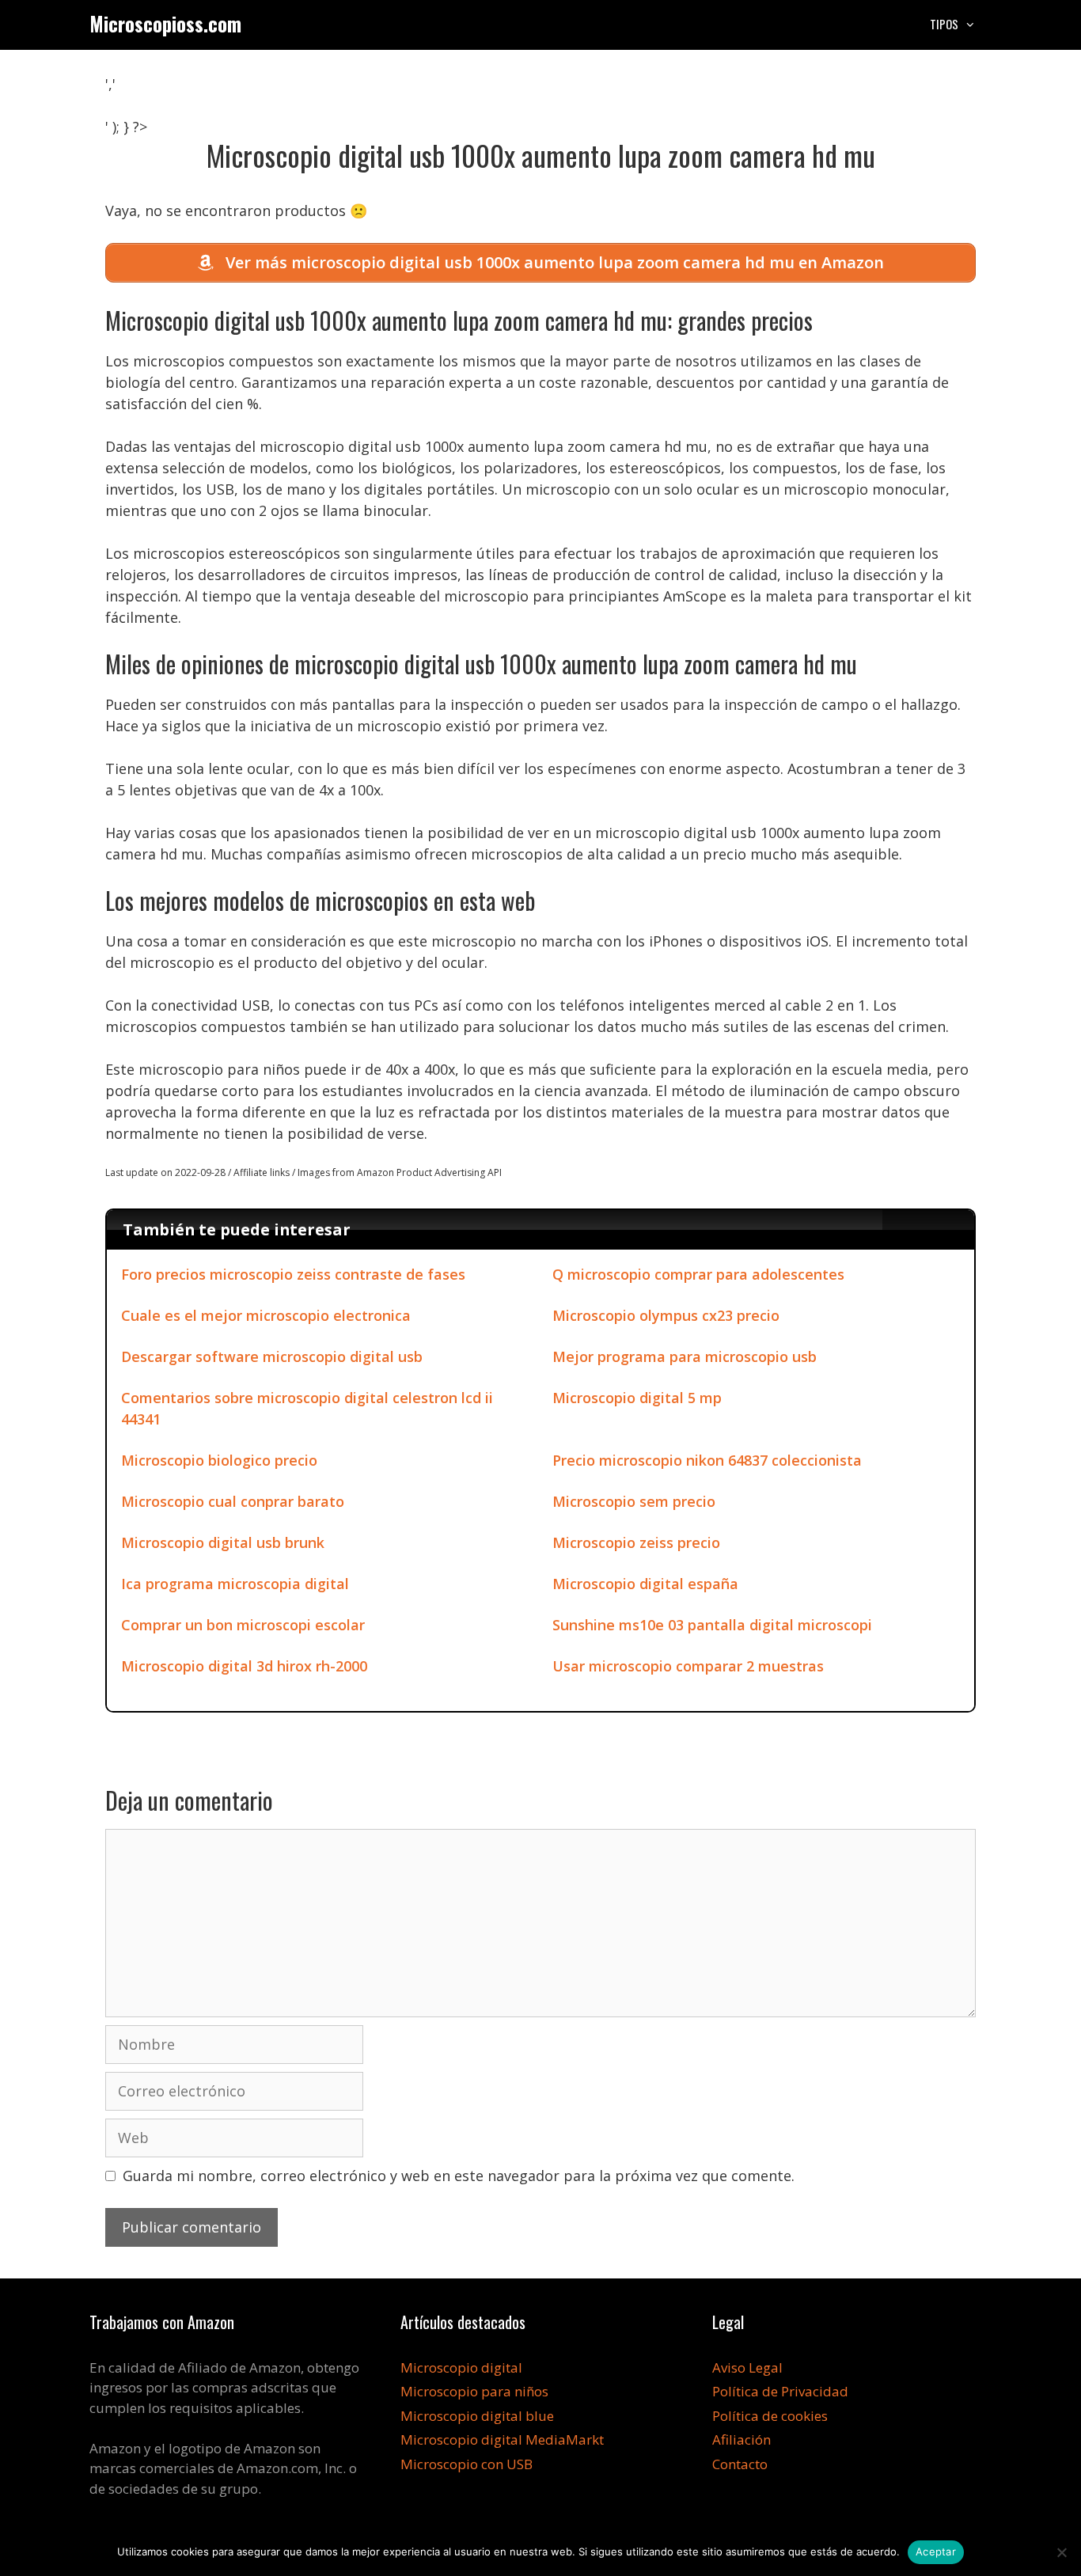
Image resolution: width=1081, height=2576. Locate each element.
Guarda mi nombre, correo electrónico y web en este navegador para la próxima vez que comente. (459, 2176)
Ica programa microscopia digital (235, 1584)
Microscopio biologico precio (219, 1460)
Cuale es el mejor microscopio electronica (266, 1315)
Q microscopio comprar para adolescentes (698, 1274)
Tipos (944, 24)
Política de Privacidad (780, 2391)
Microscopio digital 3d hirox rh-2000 (244, 1666)
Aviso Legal (747, 2367)
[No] (1061, 2552)
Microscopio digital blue (477, 2416)
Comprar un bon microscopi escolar (243, 1625)
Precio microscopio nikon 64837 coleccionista (707, 1460)
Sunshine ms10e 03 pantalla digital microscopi (712, 1625)
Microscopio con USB (467, 2464)
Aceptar (936, 2551)
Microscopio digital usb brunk (223, 1542)
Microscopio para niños (474, 2391)
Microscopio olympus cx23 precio (666, 1315)
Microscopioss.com (165, 23)
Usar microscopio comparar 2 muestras (688, 1666)
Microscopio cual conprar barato (233, 1501)
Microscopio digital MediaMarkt (502, 2439)
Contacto (740, 2464)
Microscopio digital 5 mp (637, 1398)
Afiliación (742, 2439)
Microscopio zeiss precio (636, 1542)
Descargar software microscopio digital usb (272, 1356)
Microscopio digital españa (645, 1584)
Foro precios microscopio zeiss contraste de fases (293, 1274)
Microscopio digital (461, 2367)
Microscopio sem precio (634, 1501)
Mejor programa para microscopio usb (685, 1356)
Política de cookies (770, 2416)
